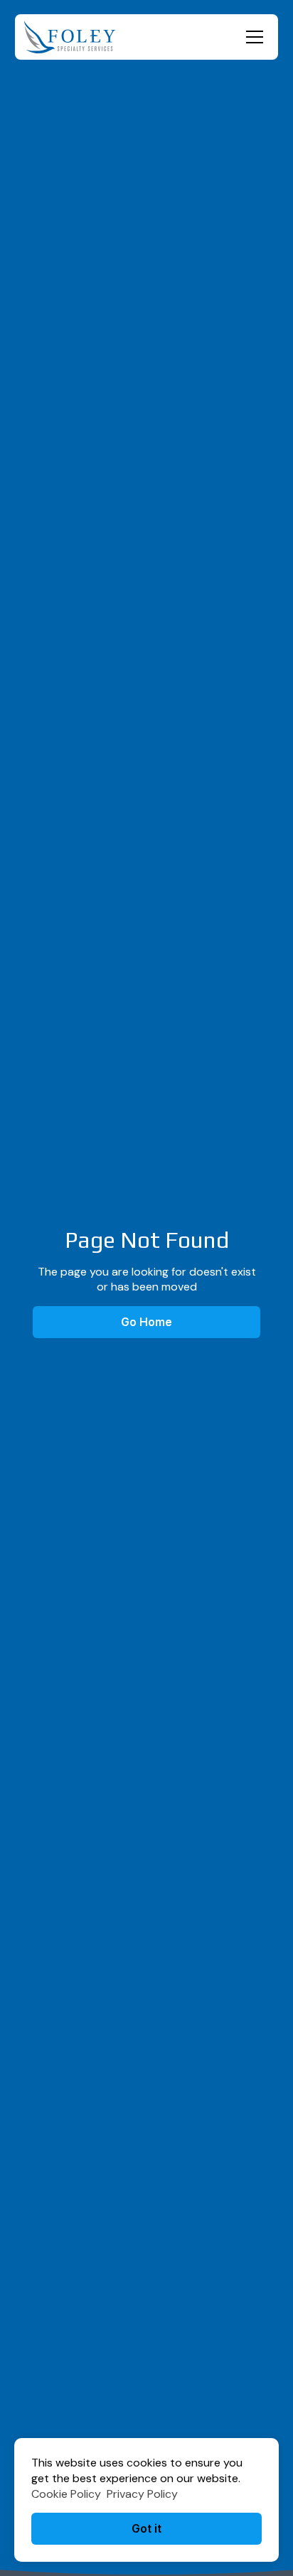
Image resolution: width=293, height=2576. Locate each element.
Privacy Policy (142, 2494)
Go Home (146, 1322)
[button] (252, 37)
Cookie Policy (66, 2494)
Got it (146, 2528)
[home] (70, 37)
